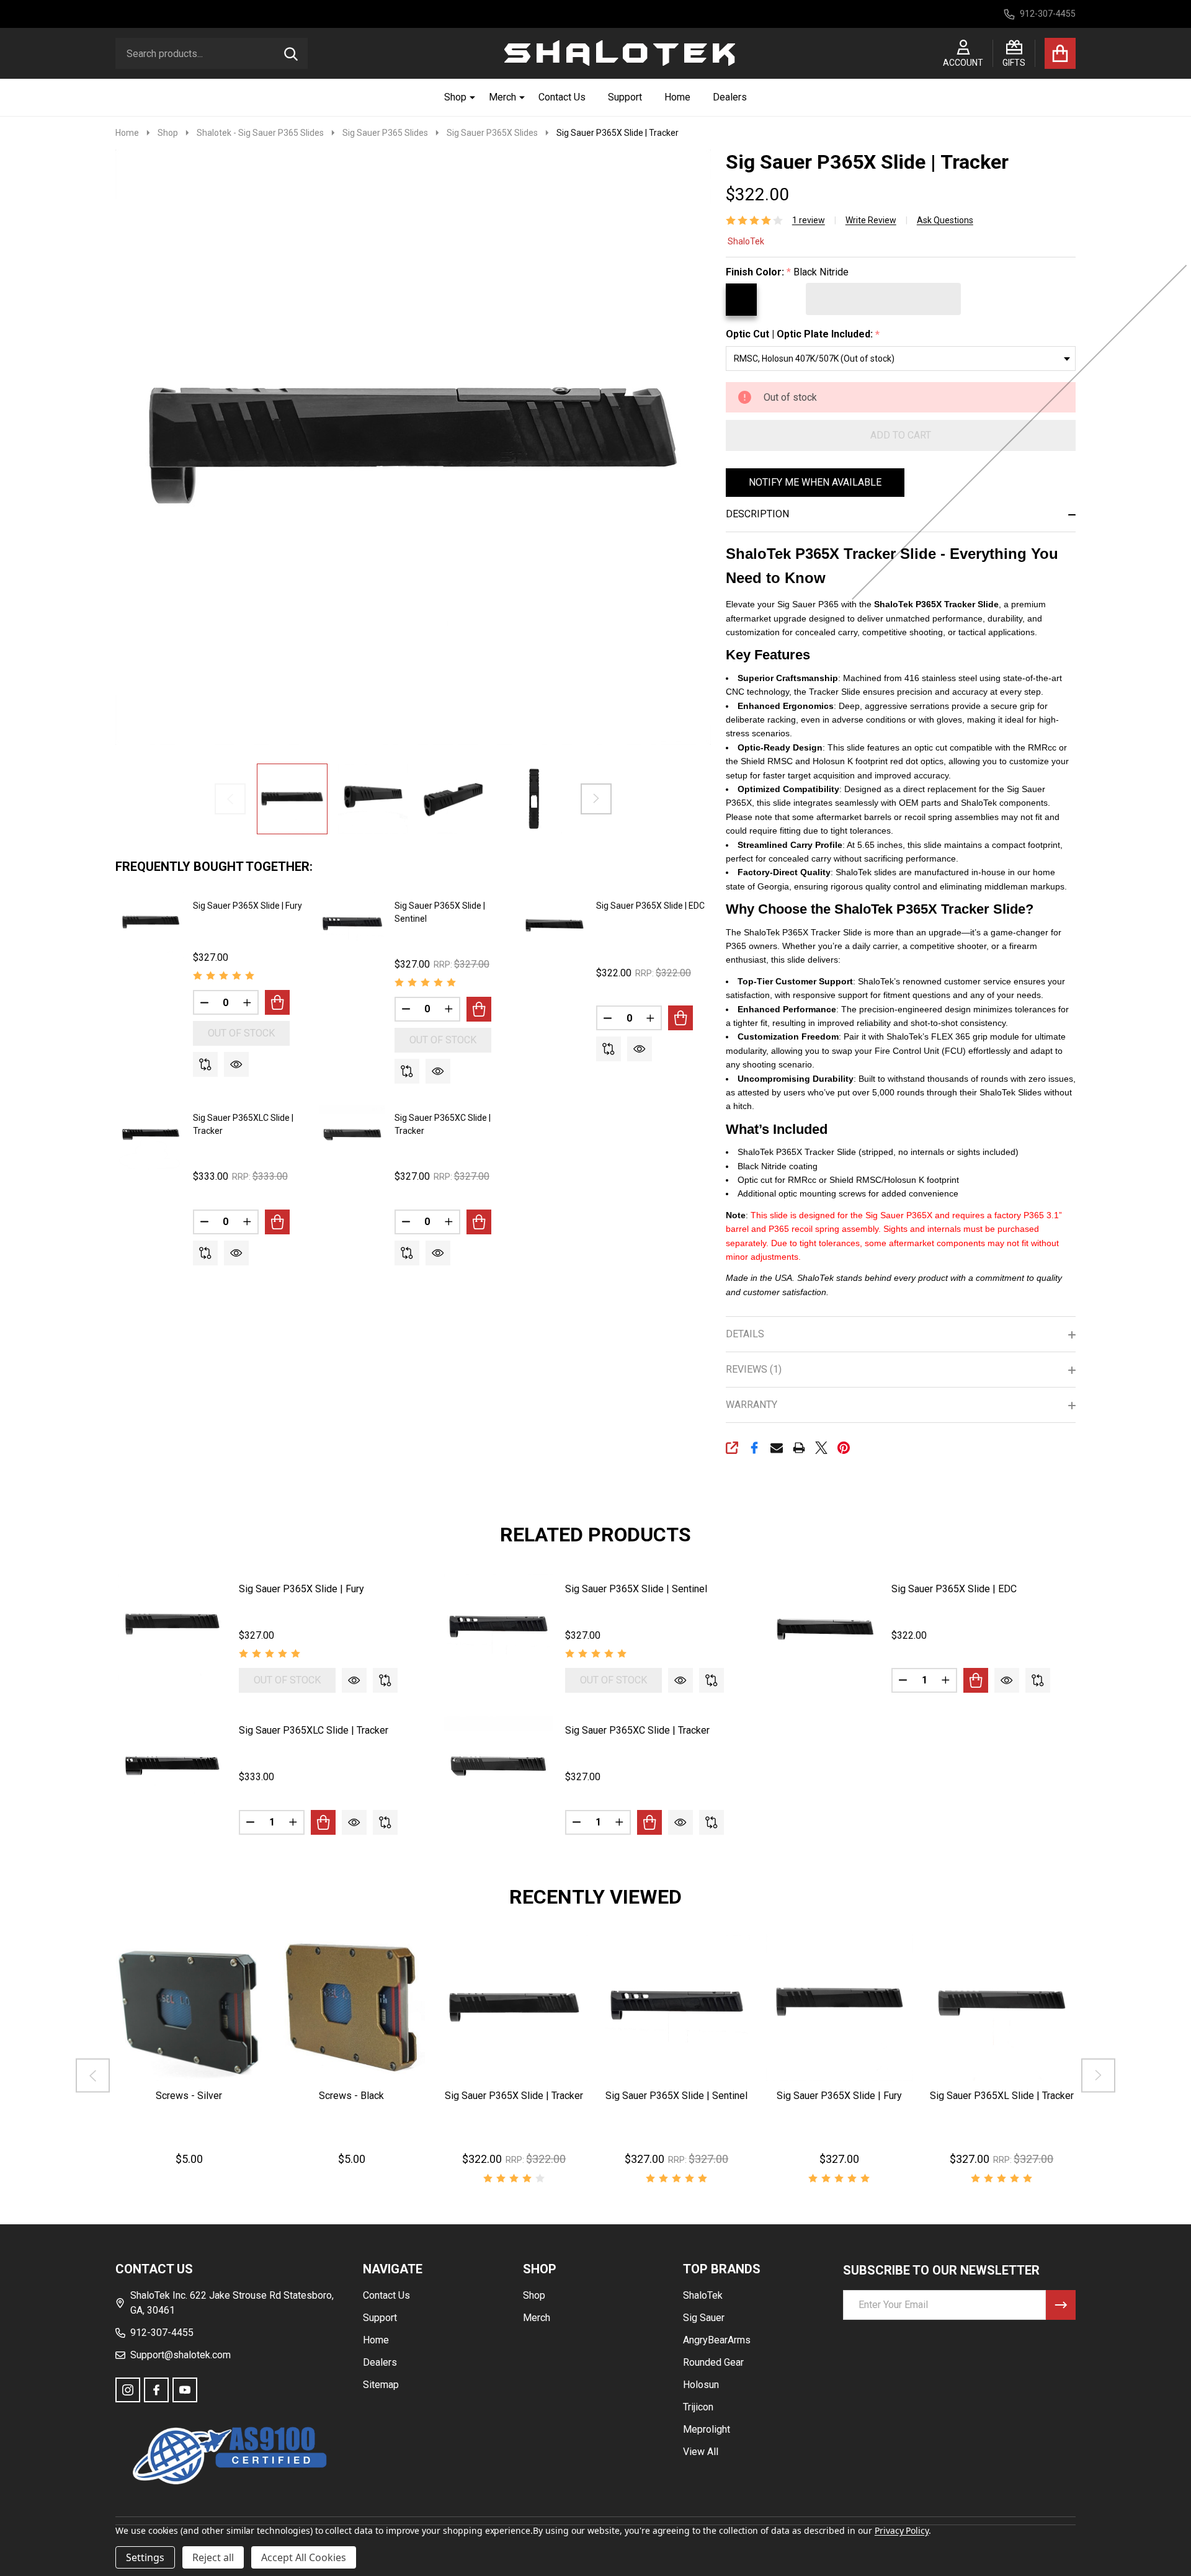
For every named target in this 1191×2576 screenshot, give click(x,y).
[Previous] (93, 2075)
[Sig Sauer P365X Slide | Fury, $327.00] (172, 1629)
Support (625, 97)
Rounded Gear (713, 2362)
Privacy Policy (902, 2530)
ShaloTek (746, 241)
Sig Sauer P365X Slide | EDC (650, 906)
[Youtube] (185, 2390)
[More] (468, 97)
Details (745, 1334)
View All (701, 2452)
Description (757, 514)
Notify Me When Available (815, 482)
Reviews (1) (754, 1369)
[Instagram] (128, 2390)
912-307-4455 (162, 2333)
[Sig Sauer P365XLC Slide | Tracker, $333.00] (172, 1771)
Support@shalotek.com (181, 2355)
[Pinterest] (844, 1448)
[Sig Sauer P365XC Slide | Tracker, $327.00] (498, 1771)
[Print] (799, 1448)
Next (596, 799)
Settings (145, 2557)
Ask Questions (945, 220)
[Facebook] (754, 1448)
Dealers (730, 97)
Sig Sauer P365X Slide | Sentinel (636, 1589)
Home (677, 97)
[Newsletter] (1061, 2305)
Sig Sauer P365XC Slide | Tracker (637, 1730)
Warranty (752, 1405)
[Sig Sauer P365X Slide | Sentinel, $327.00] (498, 1629)
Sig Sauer (704, 2318)
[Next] (1098, 2075)
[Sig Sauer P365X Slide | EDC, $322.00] (825, 1629)
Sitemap (381, 2385)
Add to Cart (901, 435)
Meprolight (707, 2429)
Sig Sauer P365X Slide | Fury (248, 906)
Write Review (871, 220)
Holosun (701, 2385)
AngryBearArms (717, 2340)
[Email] (777, 1448)
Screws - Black (351, 2096)
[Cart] (1060, 53)
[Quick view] (236, 1064)
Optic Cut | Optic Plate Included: (803, 334)
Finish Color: (787, 272)
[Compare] (205, 1064)
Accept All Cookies (304, 2557)
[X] (821, 1448)
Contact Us (562, 97)
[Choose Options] (277, 1002)
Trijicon (698, 2407)
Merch (502, 97)
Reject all (213, 2557)
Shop (455, 97)
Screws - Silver (189, 2096)
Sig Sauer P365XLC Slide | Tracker (314, 1730)
